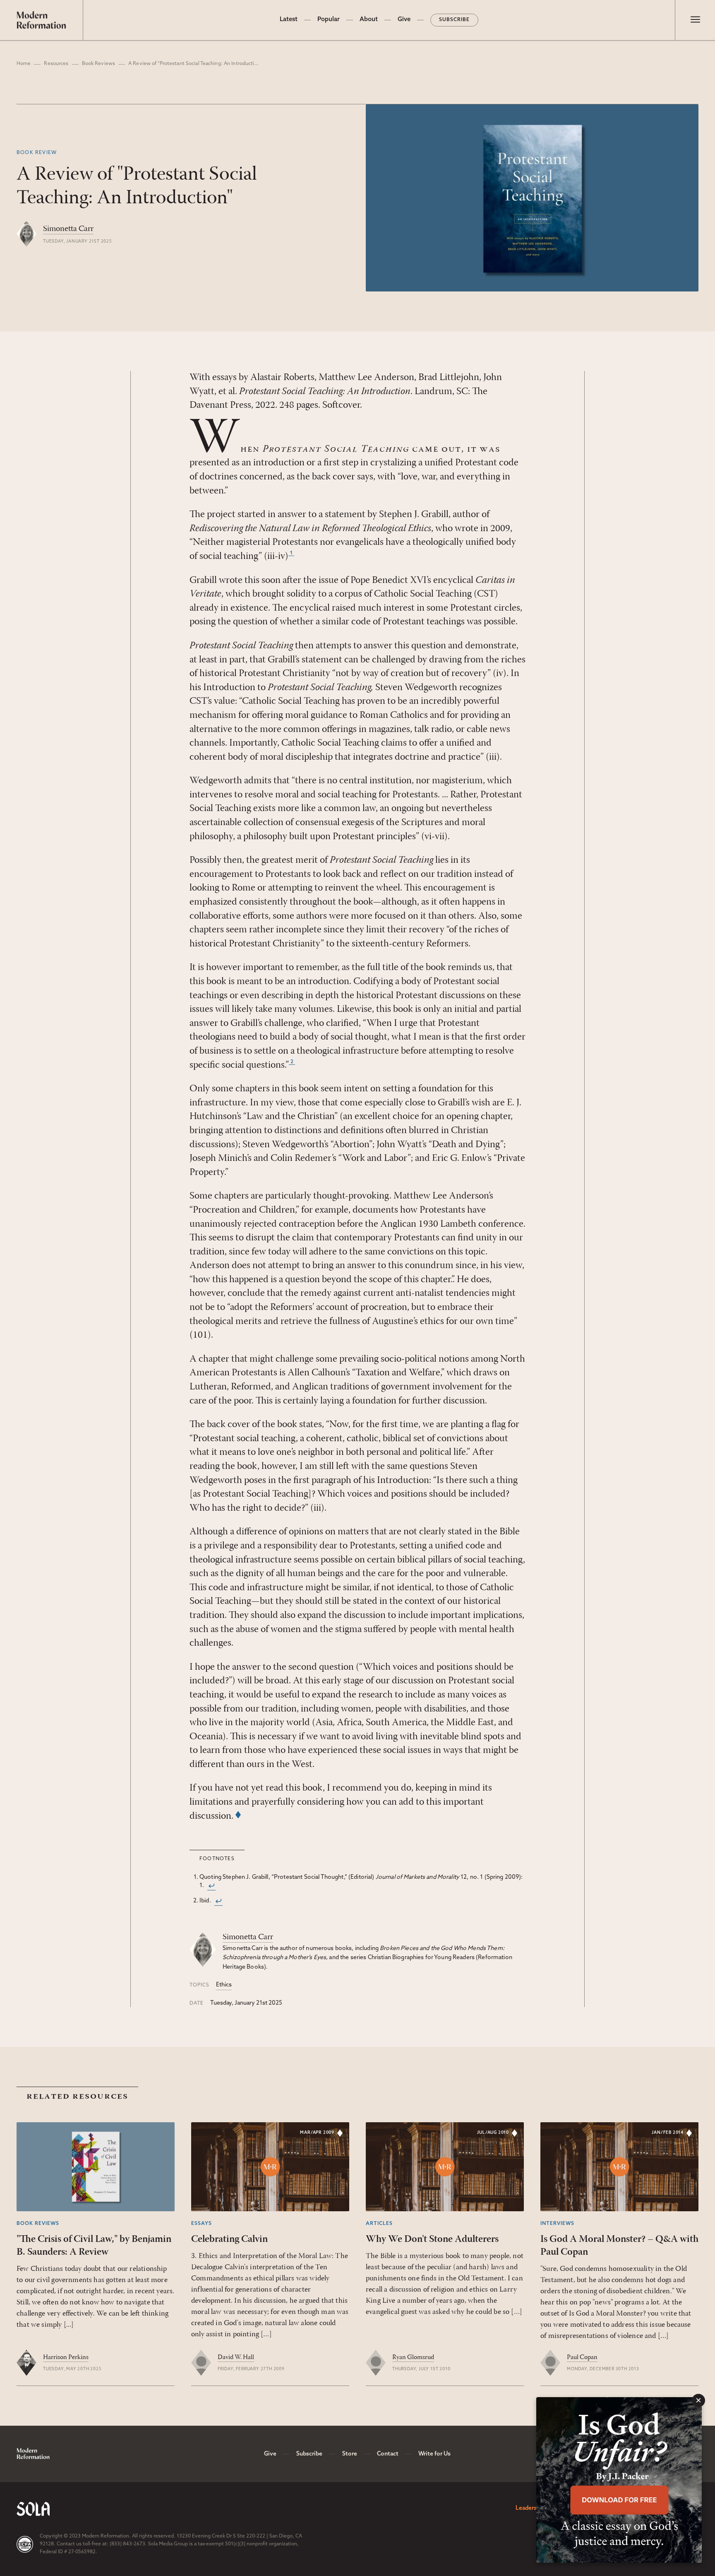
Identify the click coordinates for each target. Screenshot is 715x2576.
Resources (56, 64)
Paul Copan (582, 2357)
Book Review (37, 153)
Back (211, 1886)
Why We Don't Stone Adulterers (432, 2239)
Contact (388, 2454)
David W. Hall (236, 2357)
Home (24, 64)
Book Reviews (98, 64)
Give (404, 20)
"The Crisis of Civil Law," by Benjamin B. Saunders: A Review (94, 2246)
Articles (379, 2224)
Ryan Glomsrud (413, 2357)
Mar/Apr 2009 (317, 2133)
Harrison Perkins (66, 2357)
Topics (199, 1985)
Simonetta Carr (68, 229)
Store (350, 2454)
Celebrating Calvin (229, 2239)
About (369, 20)
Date (197, 2003)
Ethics (224, 1985)
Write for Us (434, 2454)
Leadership (530, 2508)
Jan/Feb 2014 (668, 2133)
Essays (202, 2224)
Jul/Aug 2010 (493, 2133)
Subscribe (454, 20)
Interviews (557, 2224)
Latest (289, 20)
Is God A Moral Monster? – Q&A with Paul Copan (619, 2246)
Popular (329, 20)
